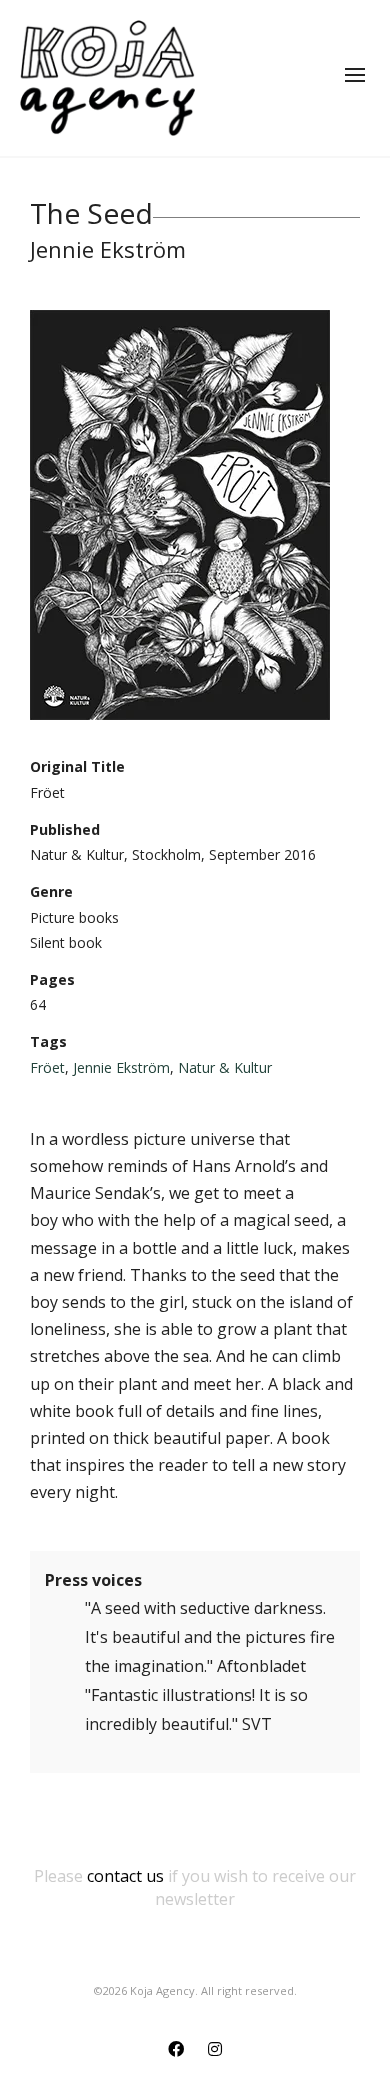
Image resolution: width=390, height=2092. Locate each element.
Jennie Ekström (121, 1067)
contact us (125, 1876)
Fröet (47, 1067)
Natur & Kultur (225, 1067)
